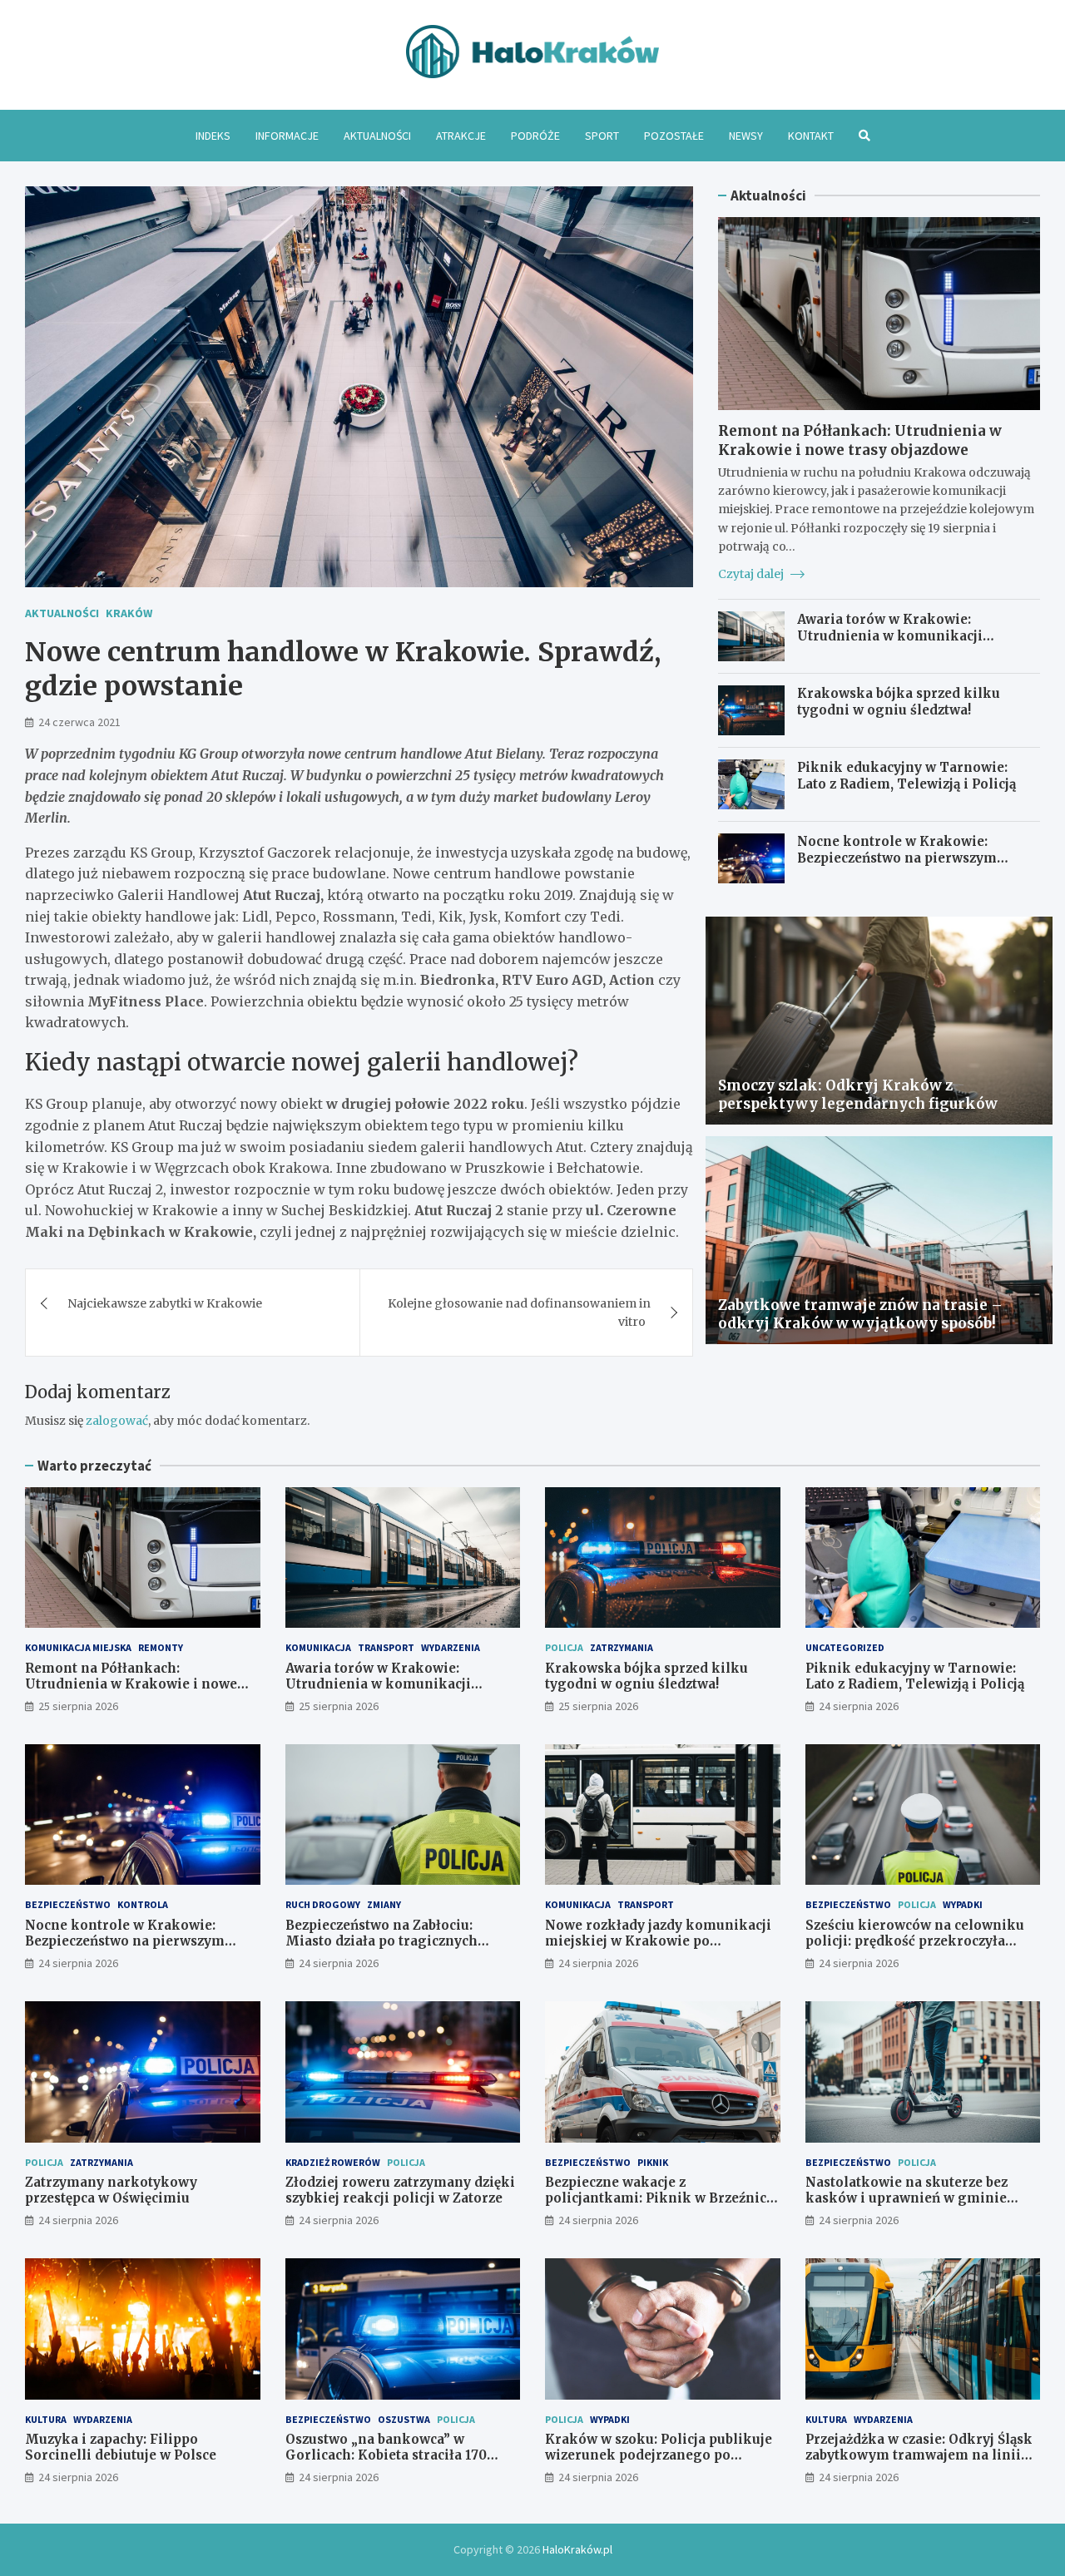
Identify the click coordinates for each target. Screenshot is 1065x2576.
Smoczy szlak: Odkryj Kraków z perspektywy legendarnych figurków (858, 1095)
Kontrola (143, 1904)
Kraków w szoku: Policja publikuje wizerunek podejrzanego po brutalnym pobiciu (659, 2455)
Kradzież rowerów (333, 2162)
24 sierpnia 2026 (859, 1706)
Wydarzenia (451, 1647)
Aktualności (377, 136)
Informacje (287, 136)
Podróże (535, 136)
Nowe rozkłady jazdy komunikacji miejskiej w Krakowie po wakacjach (658, 1941)
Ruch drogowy (323, 1904)
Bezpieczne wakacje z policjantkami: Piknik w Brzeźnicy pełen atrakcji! (659, 2198)
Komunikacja (318, 1647)
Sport (602, 136)
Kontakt (811, 136)
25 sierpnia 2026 (78, 1706)
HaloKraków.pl (577, 2549)
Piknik (653, 2162)
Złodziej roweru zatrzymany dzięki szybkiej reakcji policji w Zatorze (400, 2190)
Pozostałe (674, 136)
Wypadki (963, 1904)
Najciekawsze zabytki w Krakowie (165, 1303)
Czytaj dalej (752, 574)
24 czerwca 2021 (79, 722)
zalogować (117, 1421)
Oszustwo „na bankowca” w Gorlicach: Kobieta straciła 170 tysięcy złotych (386, 2455)
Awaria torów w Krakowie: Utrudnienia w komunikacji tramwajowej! (890, 635)
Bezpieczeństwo (68, 1904)
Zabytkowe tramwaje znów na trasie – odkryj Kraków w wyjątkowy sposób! (860, 1314)
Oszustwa (404, 2419)
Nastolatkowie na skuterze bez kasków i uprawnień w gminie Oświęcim (906, 2198)
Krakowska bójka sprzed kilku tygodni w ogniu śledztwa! (899, 702)
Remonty (161, 1647)
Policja (564, 1647)
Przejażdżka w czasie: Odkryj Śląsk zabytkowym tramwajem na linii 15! (919, 2455)
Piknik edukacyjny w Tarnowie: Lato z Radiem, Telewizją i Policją (906, 776)
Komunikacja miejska (78, 1647)
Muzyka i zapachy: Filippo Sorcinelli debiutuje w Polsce (121, 2447)
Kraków (129, 613)
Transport (386, 1647)
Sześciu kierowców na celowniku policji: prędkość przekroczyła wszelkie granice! (915, 1941)
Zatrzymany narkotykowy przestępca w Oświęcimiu (111, 2190)
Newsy (746, 136)
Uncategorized (845, 1647)
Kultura (46, 2419)
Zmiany (384, 1904)
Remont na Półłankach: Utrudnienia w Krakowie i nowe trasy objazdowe (860, 440)
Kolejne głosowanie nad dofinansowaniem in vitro (519, 1313)
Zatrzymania (622, 1647)
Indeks (213, 136)
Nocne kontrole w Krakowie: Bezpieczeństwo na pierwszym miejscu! (897, 858)
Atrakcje (461, 136)
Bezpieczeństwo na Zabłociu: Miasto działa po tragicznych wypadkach (381, 1941)
